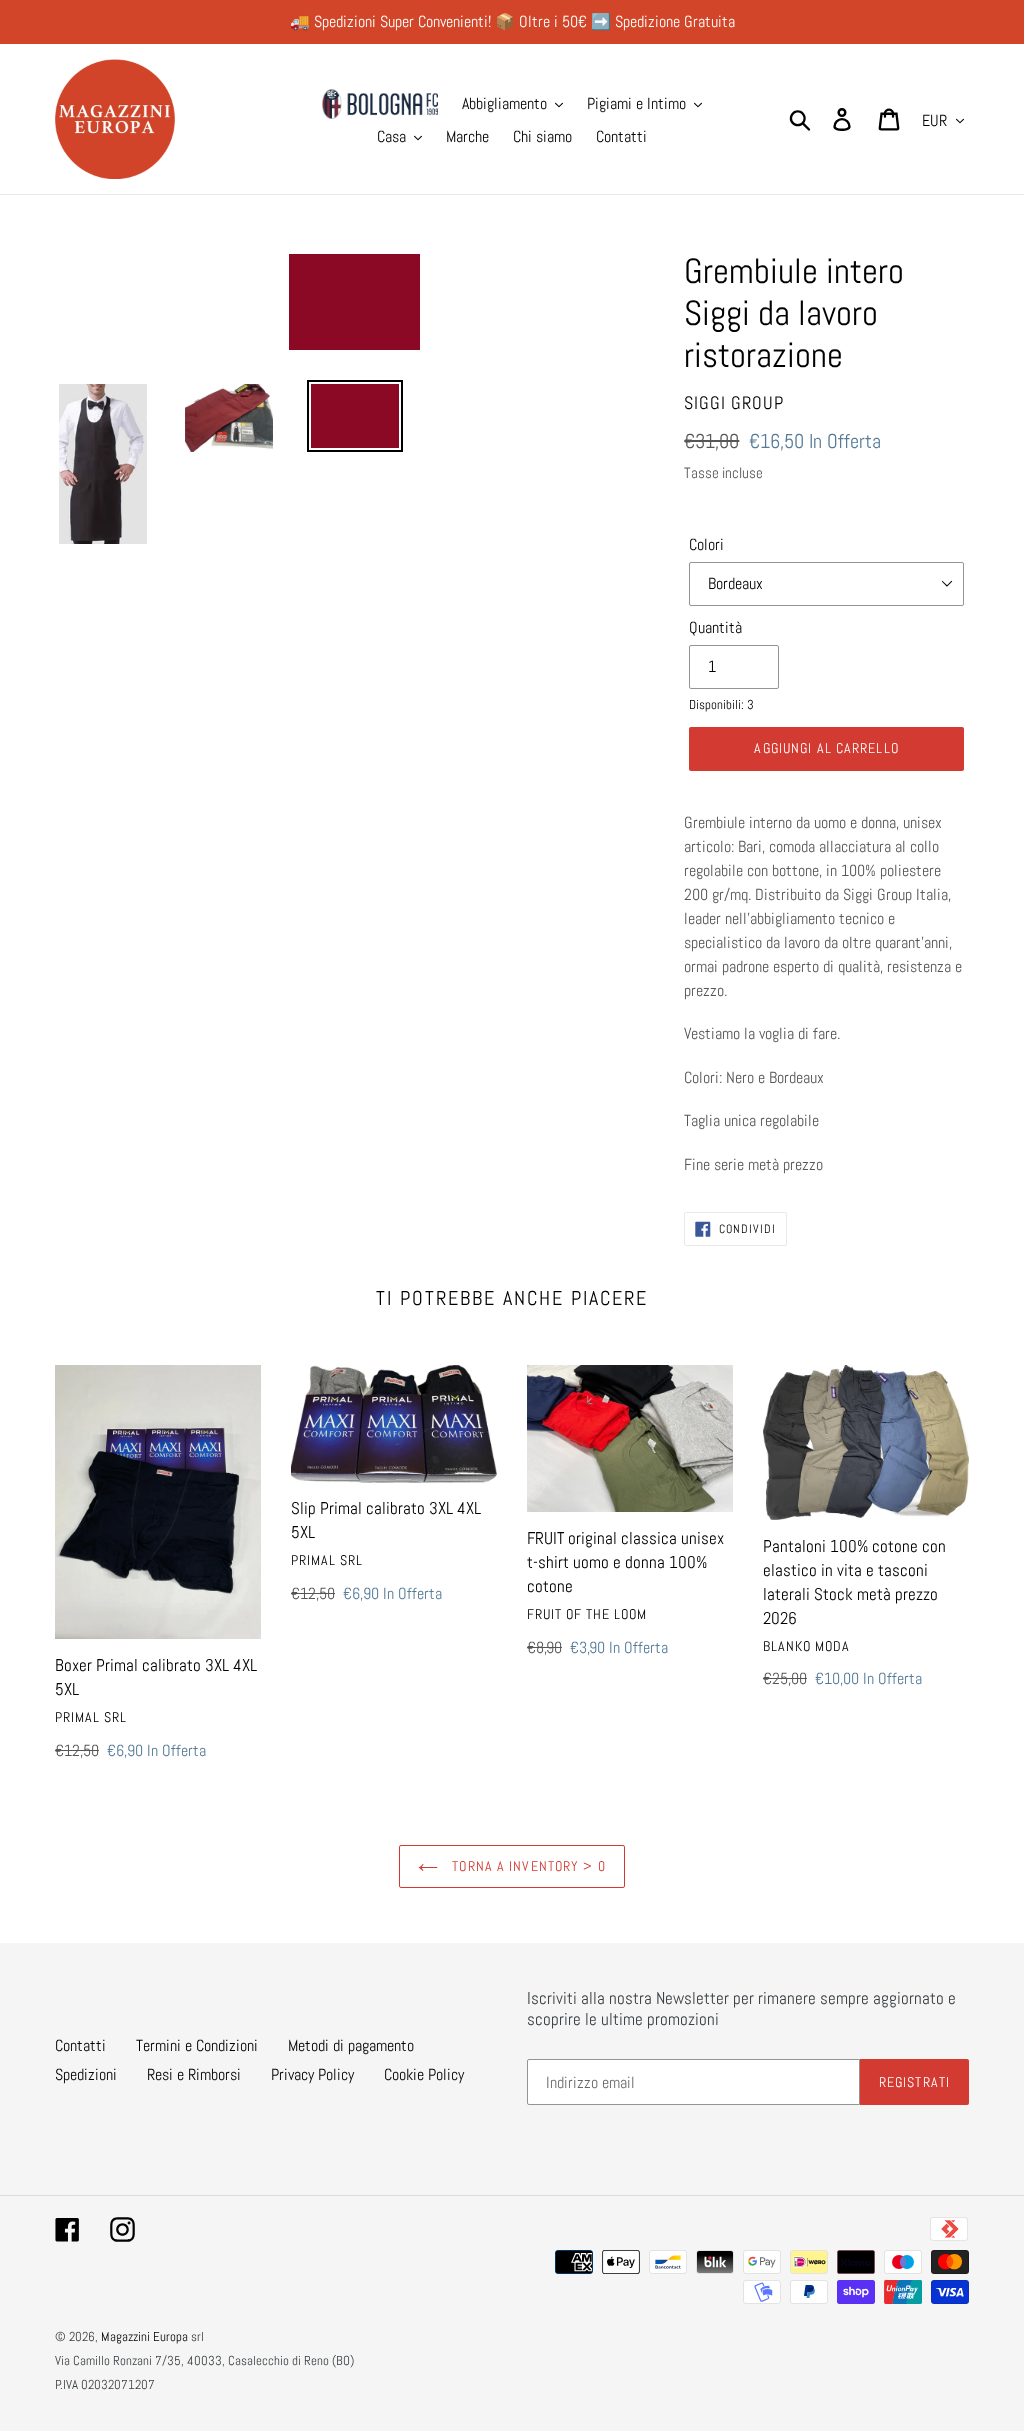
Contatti (80, 2045)
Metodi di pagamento (351, 2045)
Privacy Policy (312, 2074)
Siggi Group (734, 402)
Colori (706, 544)
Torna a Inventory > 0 (527, 1866)
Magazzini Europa (144, 2336)
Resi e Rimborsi (194, 2074)
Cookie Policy (424, 2074)
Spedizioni (86, 2074)
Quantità (715, 627)
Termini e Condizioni (197, 2045)
